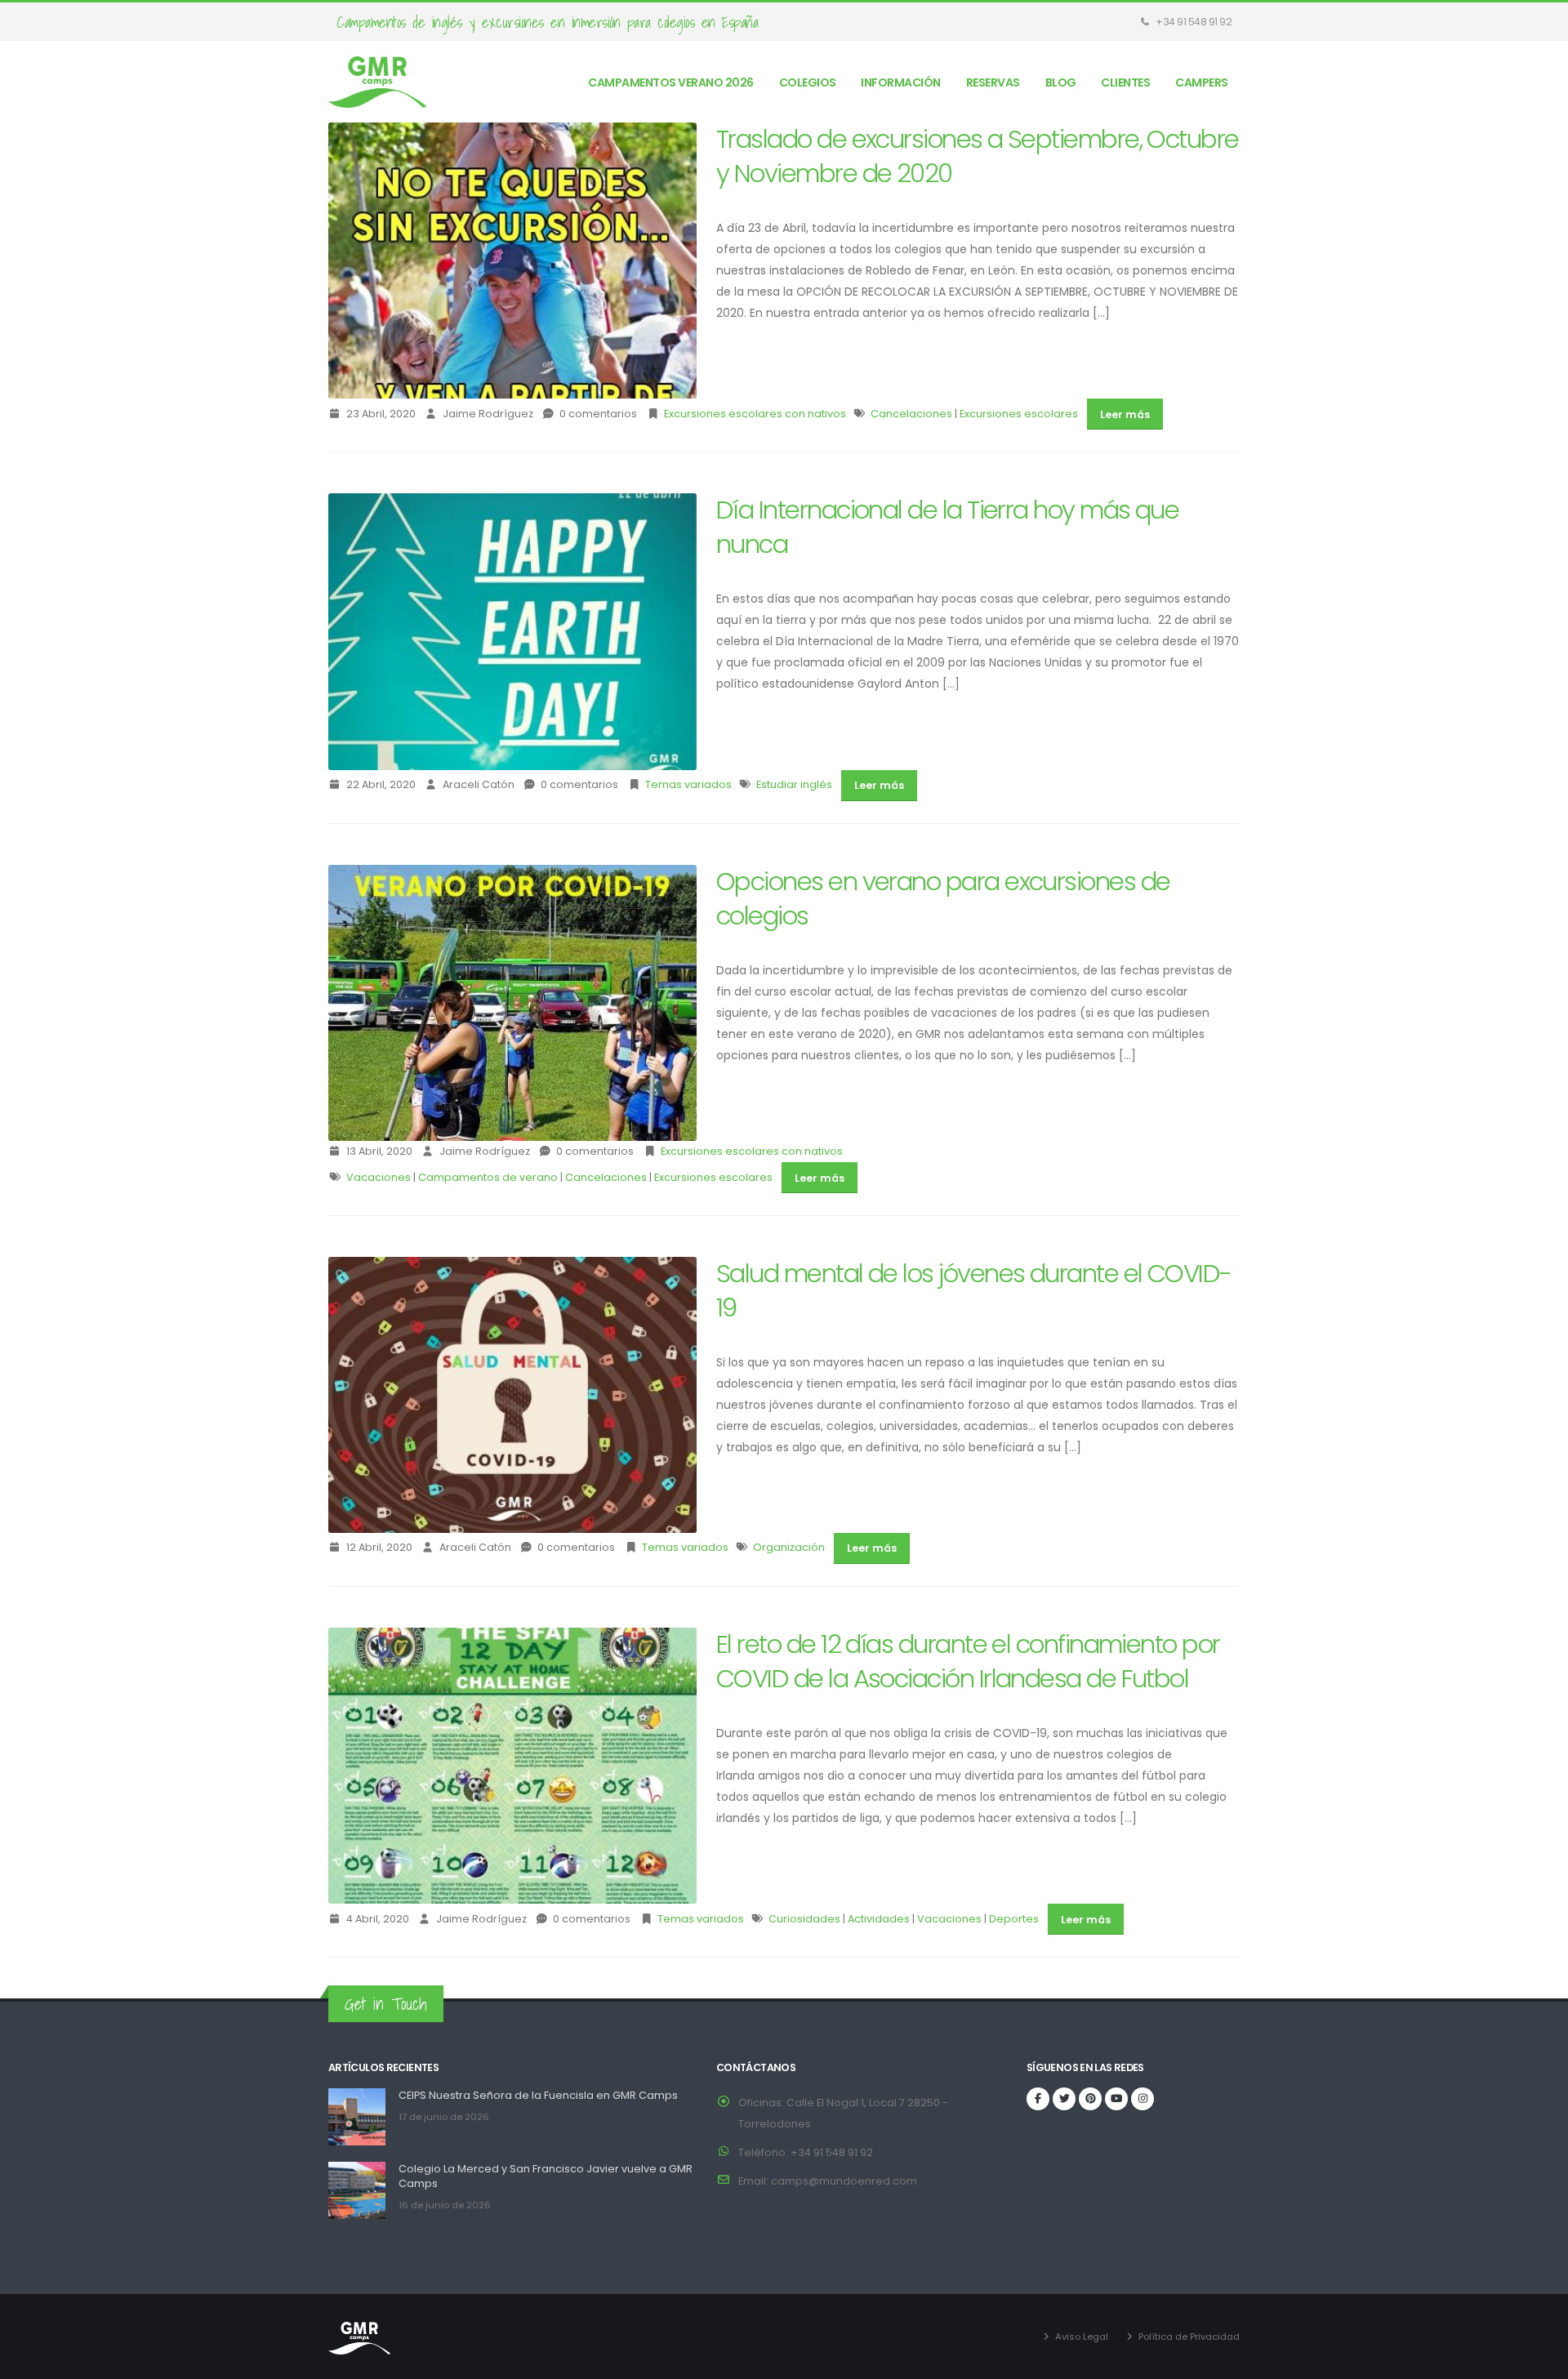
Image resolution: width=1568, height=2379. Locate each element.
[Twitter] (1064, 2099)
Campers (1202, 82)
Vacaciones (379, 1177)
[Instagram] (1143, 2099)
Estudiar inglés (794, 784)
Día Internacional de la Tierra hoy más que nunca (947, 527)
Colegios (808, 82)
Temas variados (688, 784)
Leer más (1125, 414)
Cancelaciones (911, 414)
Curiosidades (804, 1919)
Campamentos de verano (488, 1177)
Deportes (1014, 1919)
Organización (789, 1547)
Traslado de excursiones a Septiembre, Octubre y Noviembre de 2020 (978, 156)
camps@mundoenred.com (844, 2181)
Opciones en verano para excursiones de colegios (943, 899)
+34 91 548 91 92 (1193, 22)
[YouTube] (1116, 2099)
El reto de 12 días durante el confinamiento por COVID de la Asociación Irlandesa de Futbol (968, 1662)
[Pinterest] (1090, 2099)
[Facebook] (1038, 2099)
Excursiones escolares (1019, 414)
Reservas (993, 82)
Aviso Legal (1082, 2337)
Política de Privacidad (1189, 2337)
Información (901, 82)
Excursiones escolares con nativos (755, 414)
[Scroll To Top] (1539, 2361)
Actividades (879, 1919)
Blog (1061, 82)
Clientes (1125, 82)
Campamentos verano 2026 (671, 82)
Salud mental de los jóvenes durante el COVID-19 (974, 1291)
